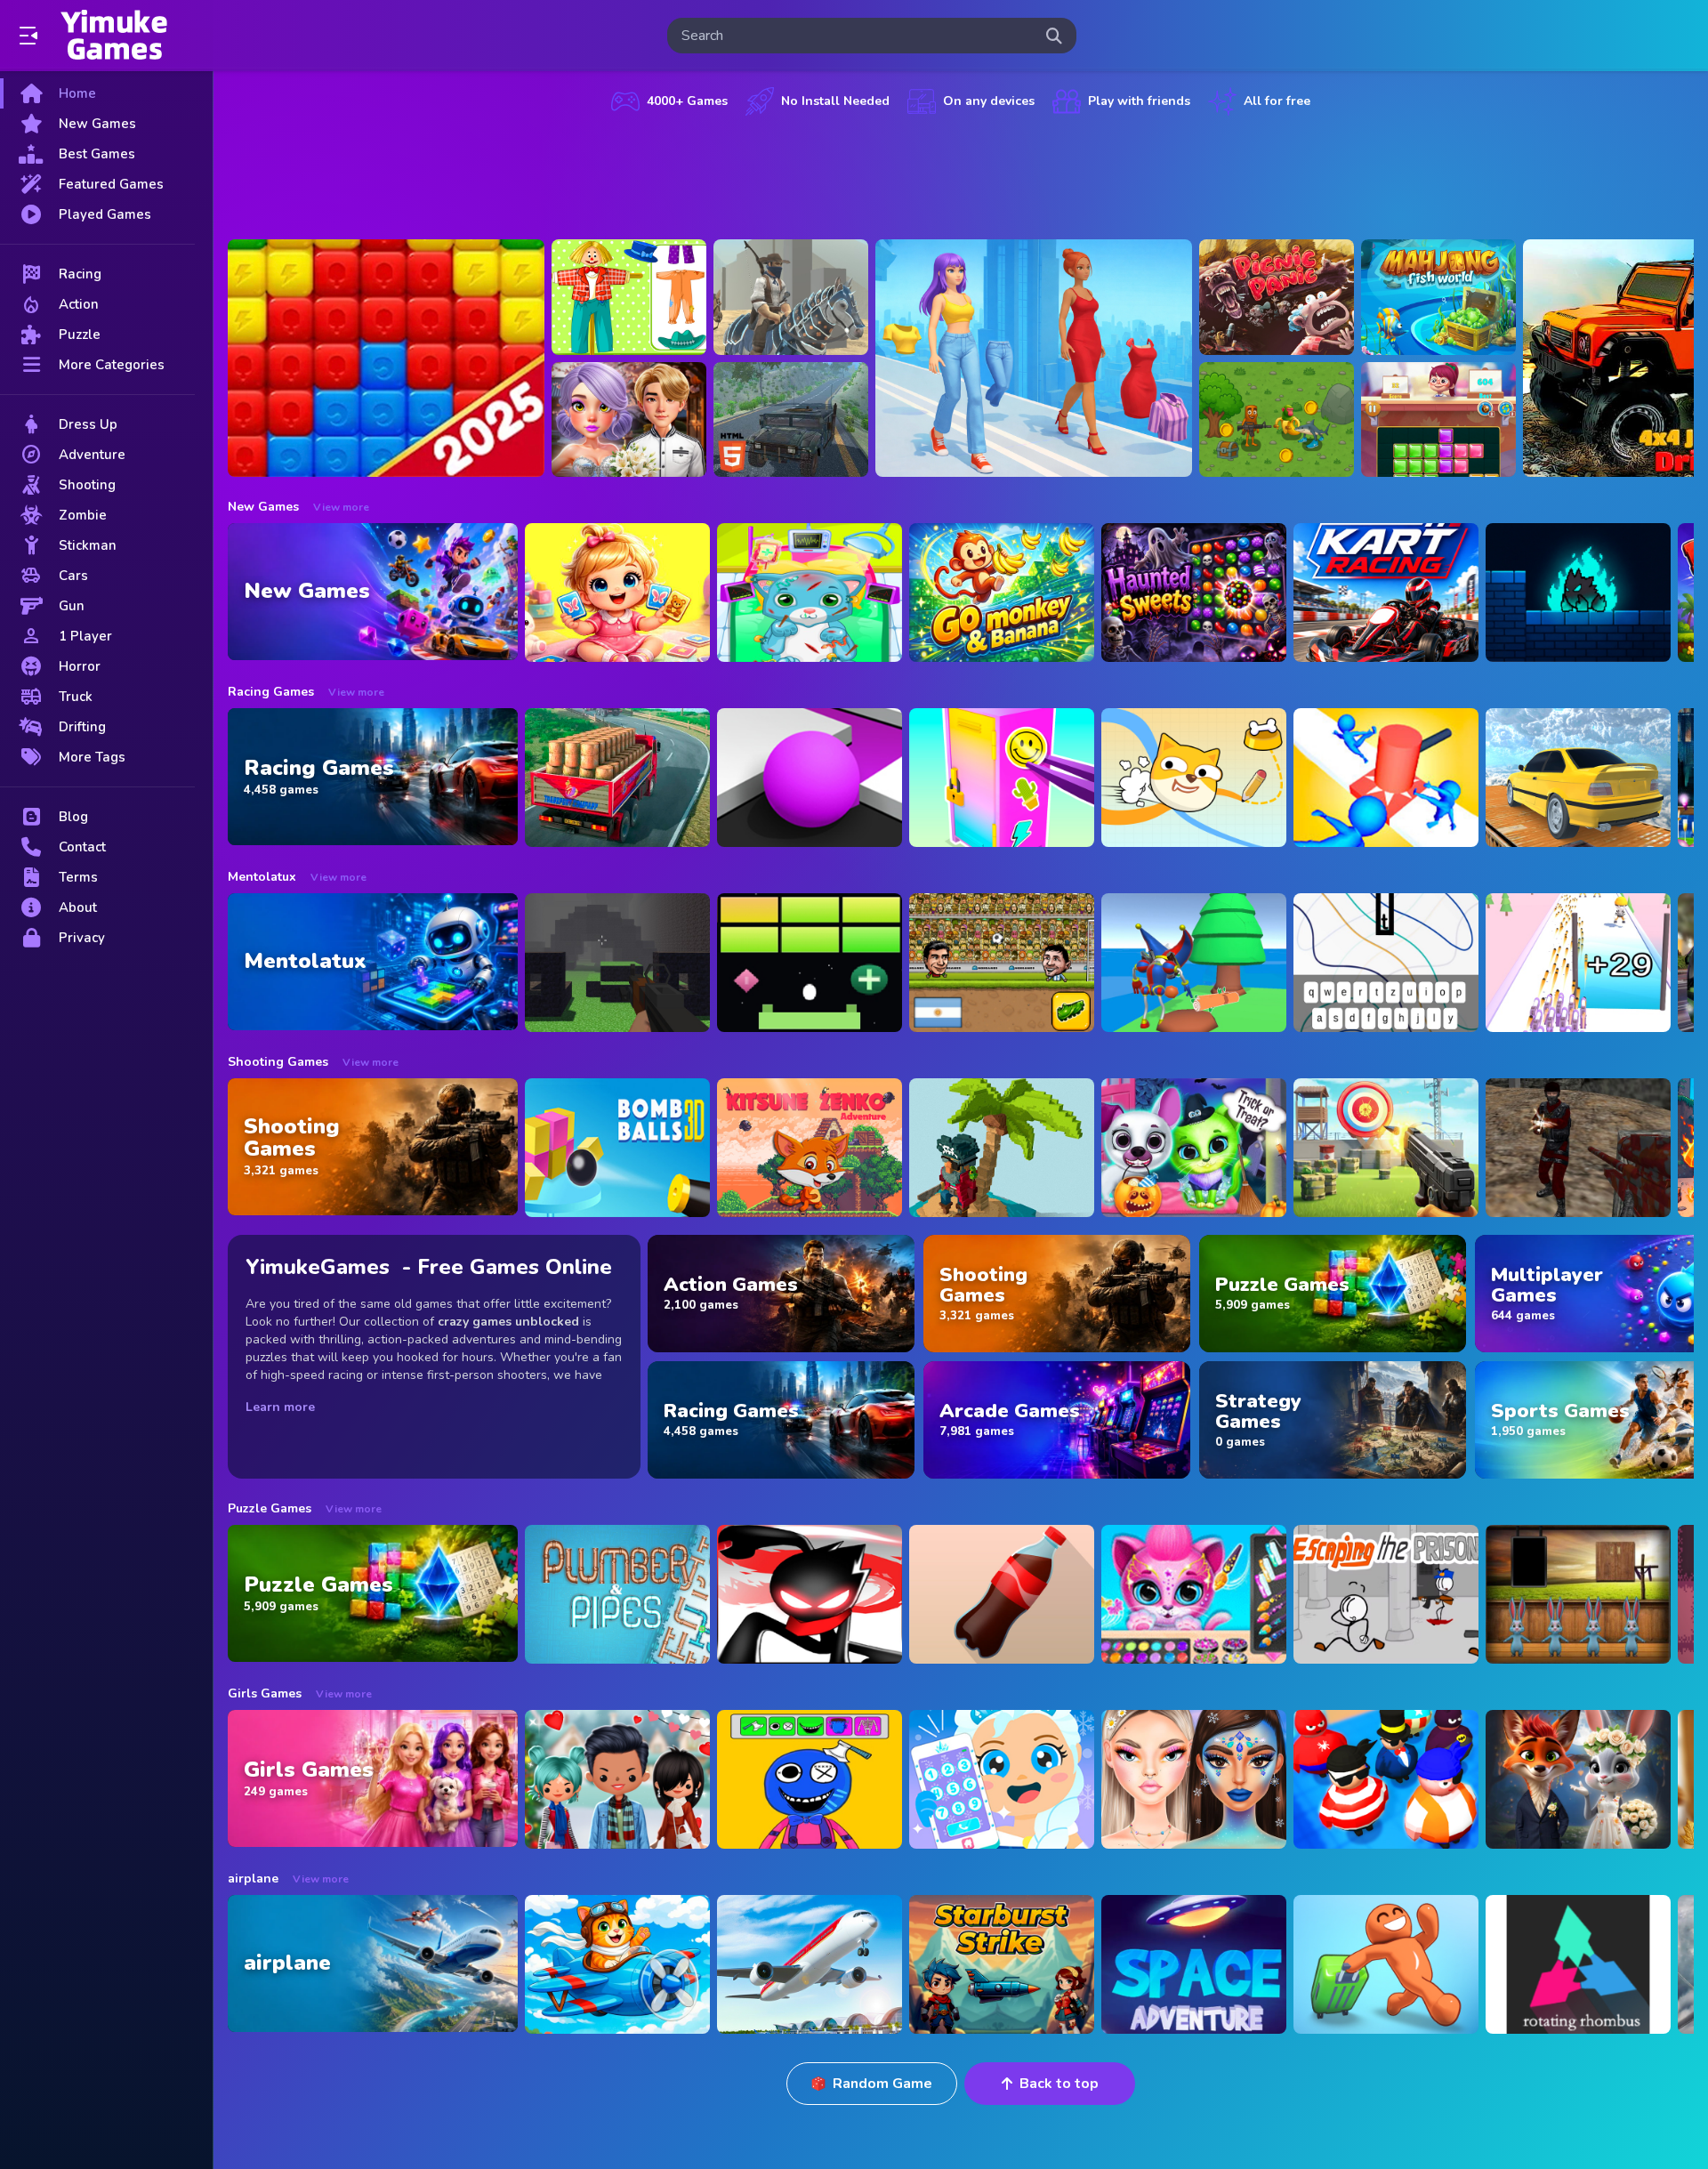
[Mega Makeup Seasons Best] (1194, 1779)
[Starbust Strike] (1002, 1964)
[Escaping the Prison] (1386, 1594)
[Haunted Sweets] (1194, 593)
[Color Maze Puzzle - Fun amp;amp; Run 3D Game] (810, 778)
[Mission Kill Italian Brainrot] (1277, 420)
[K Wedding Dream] (629, 420)
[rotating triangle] (1578, 1964)
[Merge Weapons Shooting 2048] (1578, 963)
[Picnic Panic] (1277, 297)
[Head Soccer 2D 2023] (1002, 963)
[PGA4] (617, 963)
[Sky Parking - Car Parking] (1578, 778)
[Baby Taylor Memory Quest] (617, 593)
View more (341, 507)
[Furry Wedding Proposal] (1578, 1779)
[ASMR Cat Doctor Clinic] (810, 593)
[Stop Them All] (1386, 778)
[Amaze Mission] (1438, 420)
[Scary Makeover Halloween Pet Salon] (1194, 1148)
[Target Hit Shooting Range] (1386, 1148)
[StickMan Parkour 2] (810, 1594)
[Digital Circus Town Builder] (1194, 963)
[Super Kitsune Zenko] (810, 1148)
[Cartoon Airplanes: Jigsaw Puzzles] (617, 1964)
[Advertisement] (961, 173)
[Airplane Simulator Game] (810, 1964)
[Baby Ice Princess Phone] (1002, 1779)
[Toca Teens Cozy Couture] (617, 1779)
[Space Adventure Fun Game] (1194, 1964)
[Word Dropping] (1386, 963)
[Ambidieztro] (1578, 593)
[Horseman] (791, 297)
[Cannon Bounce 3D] (617, 1148)
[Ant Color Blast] (386, 358)
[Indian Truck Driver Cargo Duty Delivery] (617, 778)
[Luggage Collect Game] (1386, 1964)
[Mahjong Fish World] (1438, 297)
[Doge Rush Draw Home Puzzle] (1194, 778)
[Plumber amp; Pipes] (617, 1594)
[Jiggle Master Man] (1386, 1779)
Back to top (1059, 2084)
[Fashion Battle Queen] (1034, 358)
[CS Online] (1578, 1148)
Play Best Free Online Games (114, 36)
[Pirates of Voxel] (1002, 1148)
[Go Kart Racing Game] (1386, 593)
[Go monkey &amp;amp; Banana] (1002, 593)
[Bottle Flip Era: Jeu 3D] (1002, 1594)
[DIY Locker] (1002, 778)
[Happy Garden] (629, 297)
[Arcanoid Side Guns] (810, 963)
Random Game (882, 2084)
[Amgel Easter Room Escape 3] (1578, 1594)
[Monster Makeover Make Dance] (810, 1779)
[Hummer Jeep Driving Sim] (791, 420)
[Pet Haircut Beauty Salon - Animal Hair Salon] (1194, 1594)
